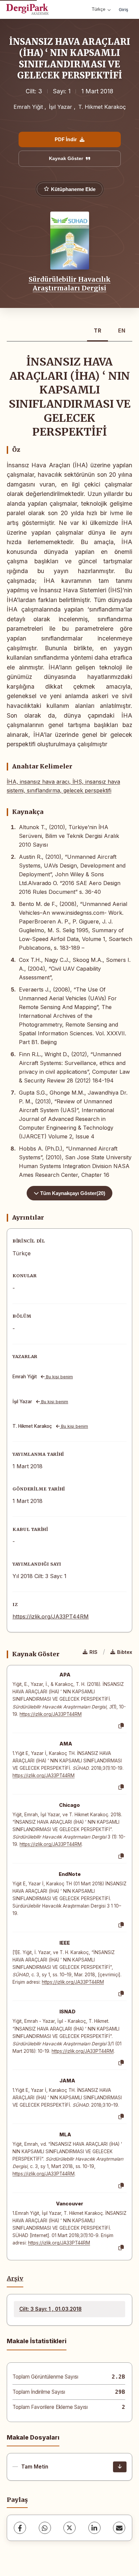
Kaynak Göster (66, 158)
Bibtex (125, 1652)
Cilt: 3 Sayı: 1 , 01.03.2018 (50, 2309)
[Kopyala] (121, 1726)
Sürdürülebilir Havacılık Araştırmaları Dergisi (70, 284)
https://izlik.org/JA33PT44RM (51, 1616)
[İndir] (120, 2467)
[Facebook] (20, 2528)
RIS (93, 1652)
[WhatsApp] (45, 2528)
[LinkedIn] (94, 2528)
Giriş (123, 9)
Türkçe (99, 9)
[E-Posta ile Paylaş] (119, 2528)
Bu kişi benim (59, 1377)
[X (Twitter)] (69, 2528)
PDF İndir (66, 139)
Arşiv (15, 2279)
